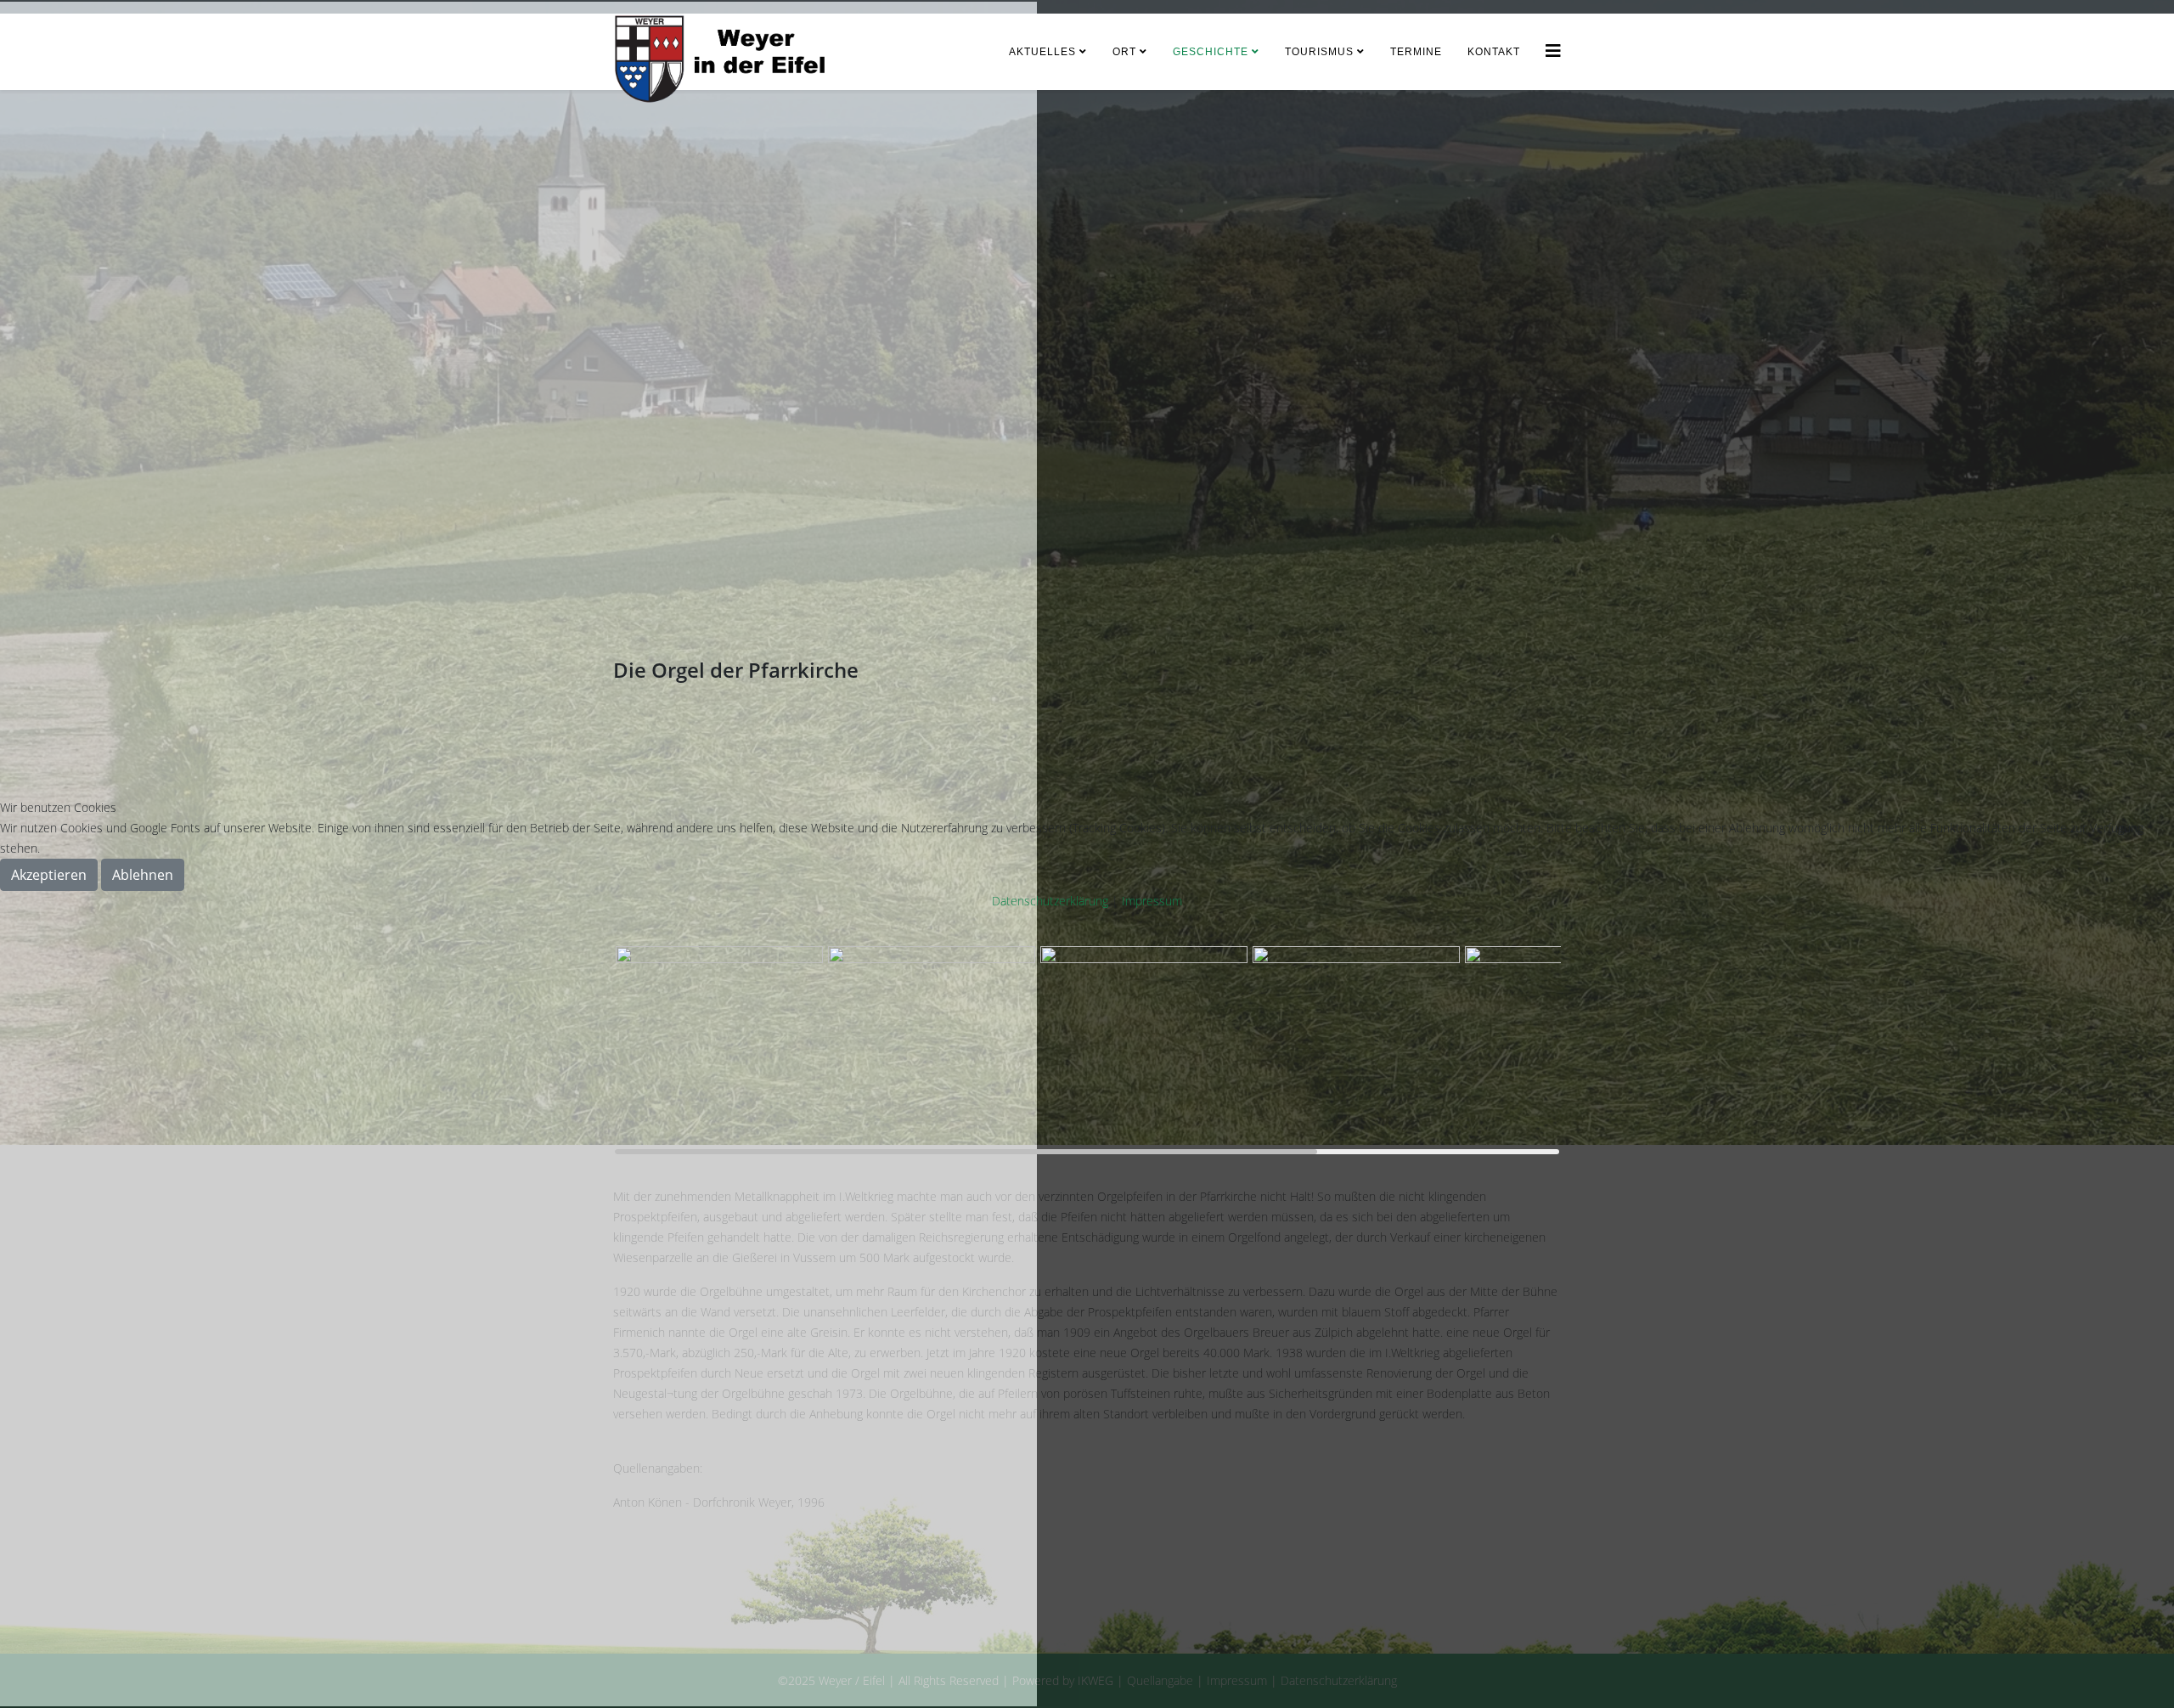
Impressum (1152, 901)
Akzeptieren (49, 875)
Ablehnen (143, 875)
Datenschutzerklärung (1050, 901)
